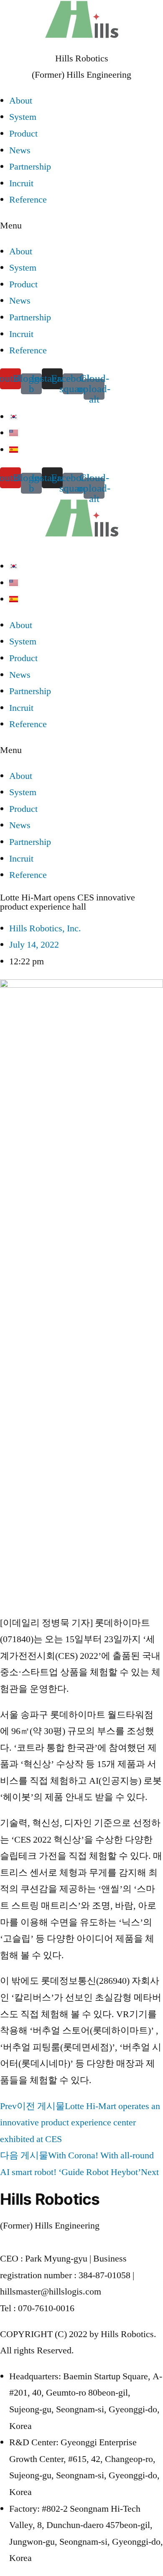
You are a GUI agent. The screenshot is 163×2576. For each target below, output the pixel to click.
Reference (28, 200)
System (23, 117)
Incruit (21, 183)
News (20, 150)
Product (23, 134)
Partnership (30, 167)
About (21, 101)
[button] (81, 226)
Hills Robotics (82, 58)
